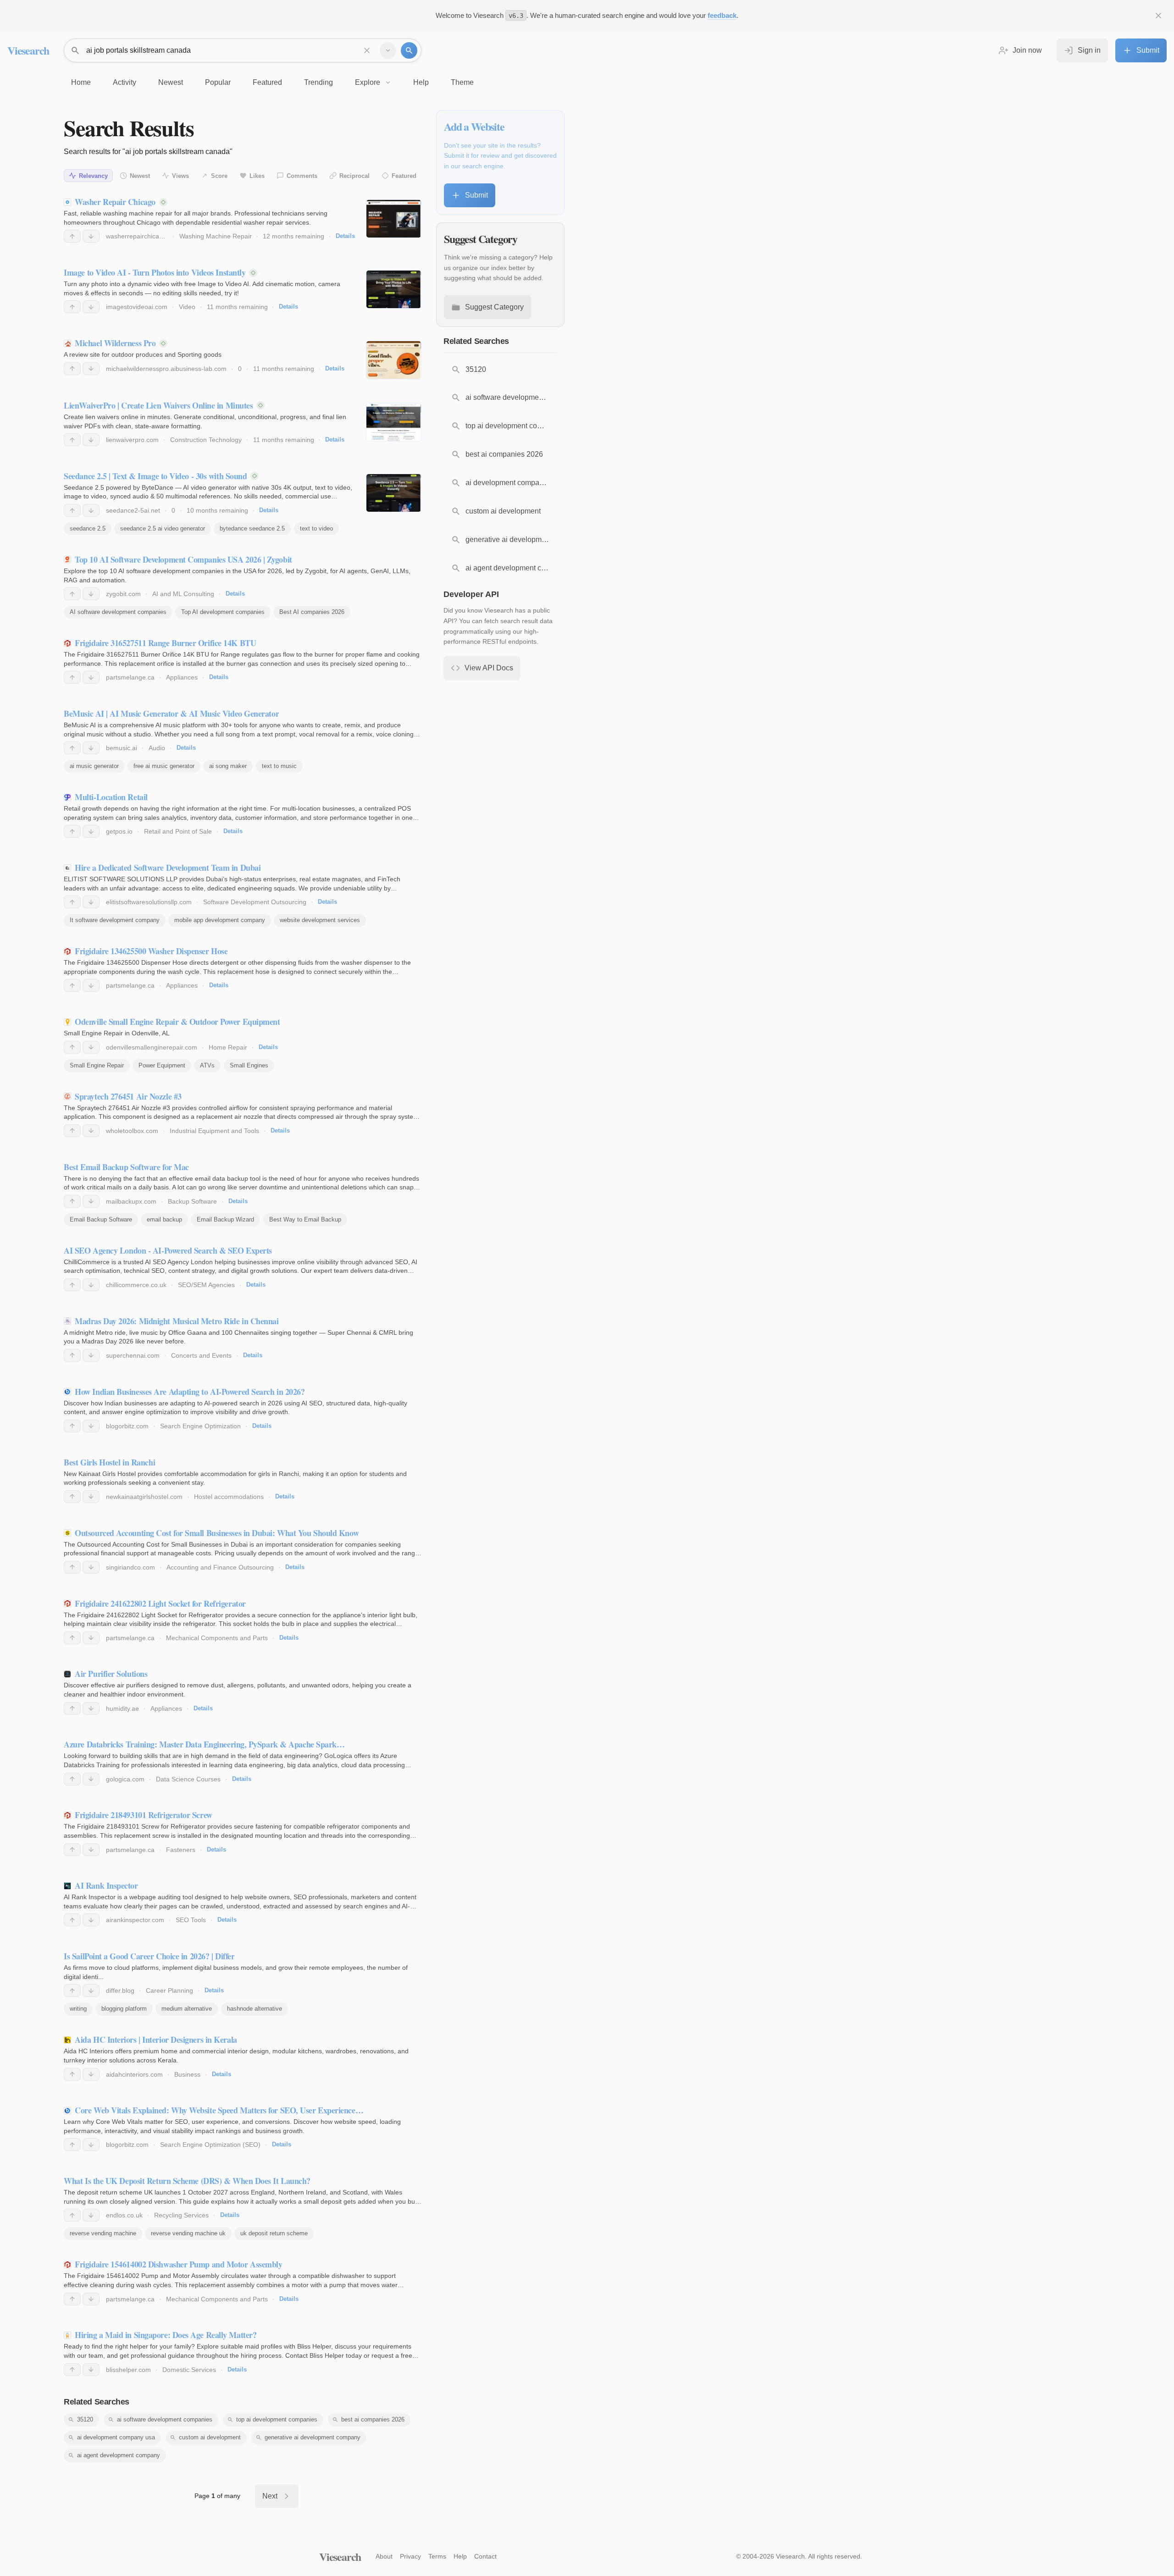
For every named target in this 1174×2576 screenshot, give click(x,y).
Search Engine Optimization (200, 1426)
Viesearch (28, 50)
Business (187, 2074)
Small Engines (249, 1065)
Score (219, 176)
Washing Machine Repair (216, 236)
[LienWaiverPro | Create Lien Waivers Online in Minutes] (394, 422)
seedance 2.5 (88, 528)
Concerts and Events (201, 1355)
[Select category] (388, 50)
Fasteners (181, 1850)
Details (345, 236)
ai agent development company (119, 2455)
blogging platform (124, 2009)
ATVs (207, 1065)
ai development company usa (116, 2437)
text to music (279, 766)
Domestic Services (189, 2370)
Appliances (182, 677)
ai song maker (228, 766)
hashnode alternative (255, 2009)
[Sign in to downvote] (91, 236)
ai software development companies (165, 2419)
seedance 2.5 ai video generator (163, 528)
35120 (85, 2419)
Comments (302, 176)
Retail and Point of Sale (178, 831)
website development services (320, 920)
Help (460, 2556)
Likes (257, 176)
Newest (140, 176)
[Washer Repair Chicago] (394, 219)
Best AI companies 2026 (312, 612)
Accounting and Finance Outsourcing (220, 1567)
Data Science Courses (188, 1779)
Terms (437, 2556)
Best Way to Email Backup (305, 1219)
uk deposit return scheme (274, 2233)
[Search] (409, 50)
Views (180, 176)
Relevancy (93, 176)
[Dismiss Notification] (1158, 16)
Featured (404, 176)
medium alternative (187, 2009)
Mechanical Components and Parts (217, 1638)
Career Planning (169, 1990)
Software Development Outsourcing (255, 902)
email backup (164, 1219)
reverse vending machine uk (188, 2233)
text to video (316, 528)
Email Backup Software (101, 1219)
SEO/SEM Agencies (206, 1285)
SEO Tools (191, 1920)
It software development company (115, 920)
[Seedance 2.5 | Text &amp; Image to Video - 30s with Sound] (394, 493)
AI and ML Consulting (183, 594)
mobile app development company (220, 920)
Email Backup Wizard (225, 1219)
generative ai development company (313, 2437)
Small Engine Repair (97, 1065)
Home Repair (228, 1047)
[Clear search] (367, 50)
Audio (157, 748)
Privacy (410, 2556)
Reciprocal (354, 176)
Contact (485, 2556)
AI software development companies (118, 612)
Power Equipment (162, 1065)
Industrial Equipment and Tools (214, 1131)
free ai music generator (164, 766)
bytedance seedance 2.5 (252, 528)
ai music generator (94, 766)
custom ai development (210, 2437)
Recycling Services (181, 2215)
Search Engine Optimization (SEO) (210, 2145)
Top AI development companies (223, 612)
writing (78, 2009)
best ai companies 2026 (373, 2419)
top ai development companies (277, 2419)
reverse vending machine (103, 2233)
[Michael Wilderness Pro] (394, 360)
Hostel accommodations (229, 1497)
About (384, 2556)
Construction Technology (206, 440)
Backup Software (192, 1201)
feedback (722, 15)
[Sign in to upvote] (72, 236)
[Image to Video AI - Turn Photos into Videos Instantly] (394, 289)
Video (187, 307)
